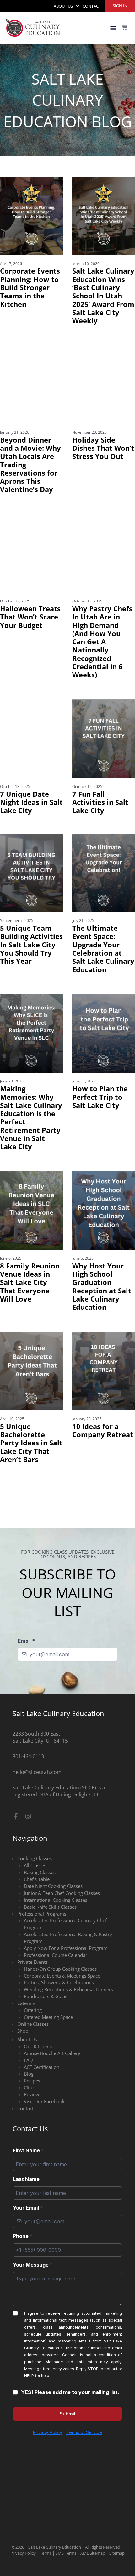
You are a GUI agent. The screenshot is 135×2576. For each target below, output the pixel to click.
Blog (29, 2104)
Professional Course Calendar (56, 1985)
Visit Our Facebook (44, 2131)
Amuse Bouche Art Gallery (52, 2083)
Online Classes (33, 2053)
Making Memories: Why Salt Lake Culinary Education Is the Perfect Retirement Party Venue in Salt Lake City (31, 1118)
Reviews (33, 2124)
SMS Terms (66, 2500)
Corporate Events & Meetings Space (62, 2005)
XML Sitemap (93, 2500)
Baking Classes (40, 1902)
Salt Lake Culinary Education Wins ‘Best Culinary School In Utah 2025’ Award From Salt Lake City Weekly (103, 296)
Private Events (32, 1991)
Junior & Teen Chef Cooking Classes (62, 1923)
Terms (46, 2500)
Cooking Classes (35, 1888)
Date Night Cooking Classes (53, 1916)
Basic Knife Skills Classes (50, 1936)
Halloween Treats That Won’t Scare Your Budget (30, 617)
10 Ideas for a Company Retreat (103, 1430)
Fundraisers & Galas (46, 2026)
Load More (67, 1493)
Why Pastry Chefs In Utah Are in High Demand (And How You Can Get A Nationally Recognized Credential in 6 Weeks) (102, 642)
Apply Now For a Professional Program (66, 1978)
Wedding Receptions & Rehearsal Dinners (68, 2019)
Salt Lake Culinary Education (55, 2494)
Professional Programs (42, 1943)
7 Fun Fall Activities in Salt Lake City (100, 802)
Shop (23, 2060)
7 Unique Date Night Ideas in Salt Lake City (31, 802)
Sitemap (117, 2500)
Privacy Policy (23, 2500)
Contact (92, 6)
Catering (26, 2033)
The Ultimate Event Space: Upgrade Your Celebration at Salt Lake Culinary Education (103, 949)
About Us (63, 6)
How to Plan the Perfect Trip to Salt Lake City (100, 1097)
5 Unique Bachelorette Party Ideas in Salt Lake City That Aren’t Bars (31, 1443)
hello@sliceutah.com (37, 1802)
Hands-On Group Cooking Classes (60, 1998)
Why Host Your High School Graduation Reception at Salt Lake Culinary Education (102, 1286)
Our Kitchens (38, 2076)
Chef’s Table (37, 1909)
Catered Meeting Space (48, 2047)
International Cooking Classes (56, 1929)
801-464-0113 (28, 1786)
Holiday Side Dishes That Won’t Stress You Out (103, 448)
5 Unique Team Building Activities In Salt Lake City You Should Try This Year (31, 945)
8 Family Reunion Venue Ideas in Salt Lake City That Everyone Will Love (30, 1282)
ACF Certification (42, 2097)
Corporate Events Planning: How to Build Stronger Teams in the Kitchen (30, 287)
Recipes (32, 2110)
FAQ (28, 2090)
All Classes (35, 1895)
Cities (30, 2117)
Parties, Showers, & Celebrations (59, 2012)
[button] (113, 28)
